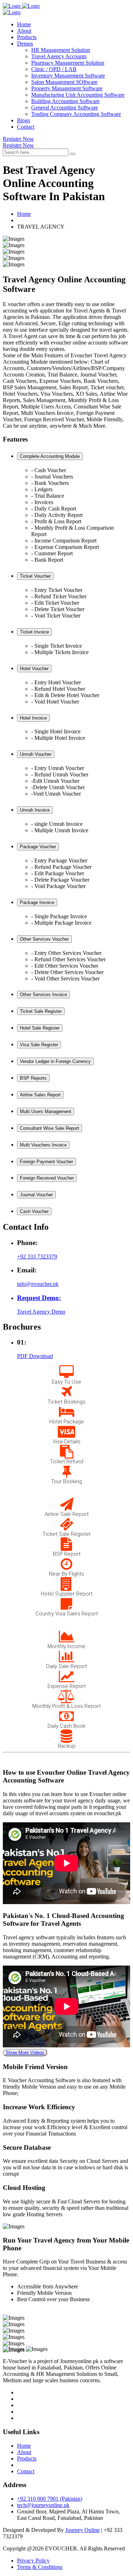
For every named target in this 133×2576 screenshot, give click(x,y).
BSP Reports (33, 1078)
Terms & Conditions (40, 2567)
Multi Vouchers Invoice (43, 1145)
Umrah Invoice (35, 810)
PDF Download (35, 1356)
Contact (26, 127)
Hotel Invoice (33, 718)
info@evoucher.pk (38, 1284)
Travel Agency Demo (41, 1312)
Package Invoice (37, 902)
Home (24, 24)
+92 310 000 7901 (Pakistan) (50, 2499)
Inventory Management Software (68, 76)
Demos (25, 44)
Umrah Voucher (36, 754)
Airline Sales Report (40, 1095)
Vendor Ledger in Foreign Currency (55, 1061)
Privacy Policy (33, 2561)
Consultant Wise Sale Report (49, 1128)
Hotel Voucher (34, 669)
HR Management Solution (61, 50)
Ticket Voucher (35, 576)
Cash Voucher (34, 1211)
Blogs (24, 120)
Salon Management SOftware (64, 82)
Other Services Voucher (44, 939)
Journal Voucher (36, 1195)
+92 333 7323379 (37, 1257)
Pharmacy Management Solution (68, 63)
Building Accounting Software (65, 101)
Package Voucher (38, 847)
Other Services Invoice (43, 995)
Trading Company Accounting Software (76, 114)
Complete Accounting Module (50, 456)
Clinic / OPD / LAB (54, 69)
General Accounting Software (65, 108)
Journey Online (82, 2530)
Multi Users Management (46, 1111)
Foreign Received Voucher (47, 1178)
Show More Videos (25, 2053)
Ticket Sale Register (41, 1011)
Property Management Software (67, 88)
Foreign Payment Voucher (46, 1162)
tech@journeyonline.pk (43, 2505)
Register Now (18, 139)
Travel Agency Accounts (59, 56)
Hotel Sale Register (40, 1028)
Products (27, 37)
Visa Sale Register (39, 1045)
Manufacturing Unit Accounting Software (78, 95)
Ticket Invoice (34, 632)
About (24, 31)
